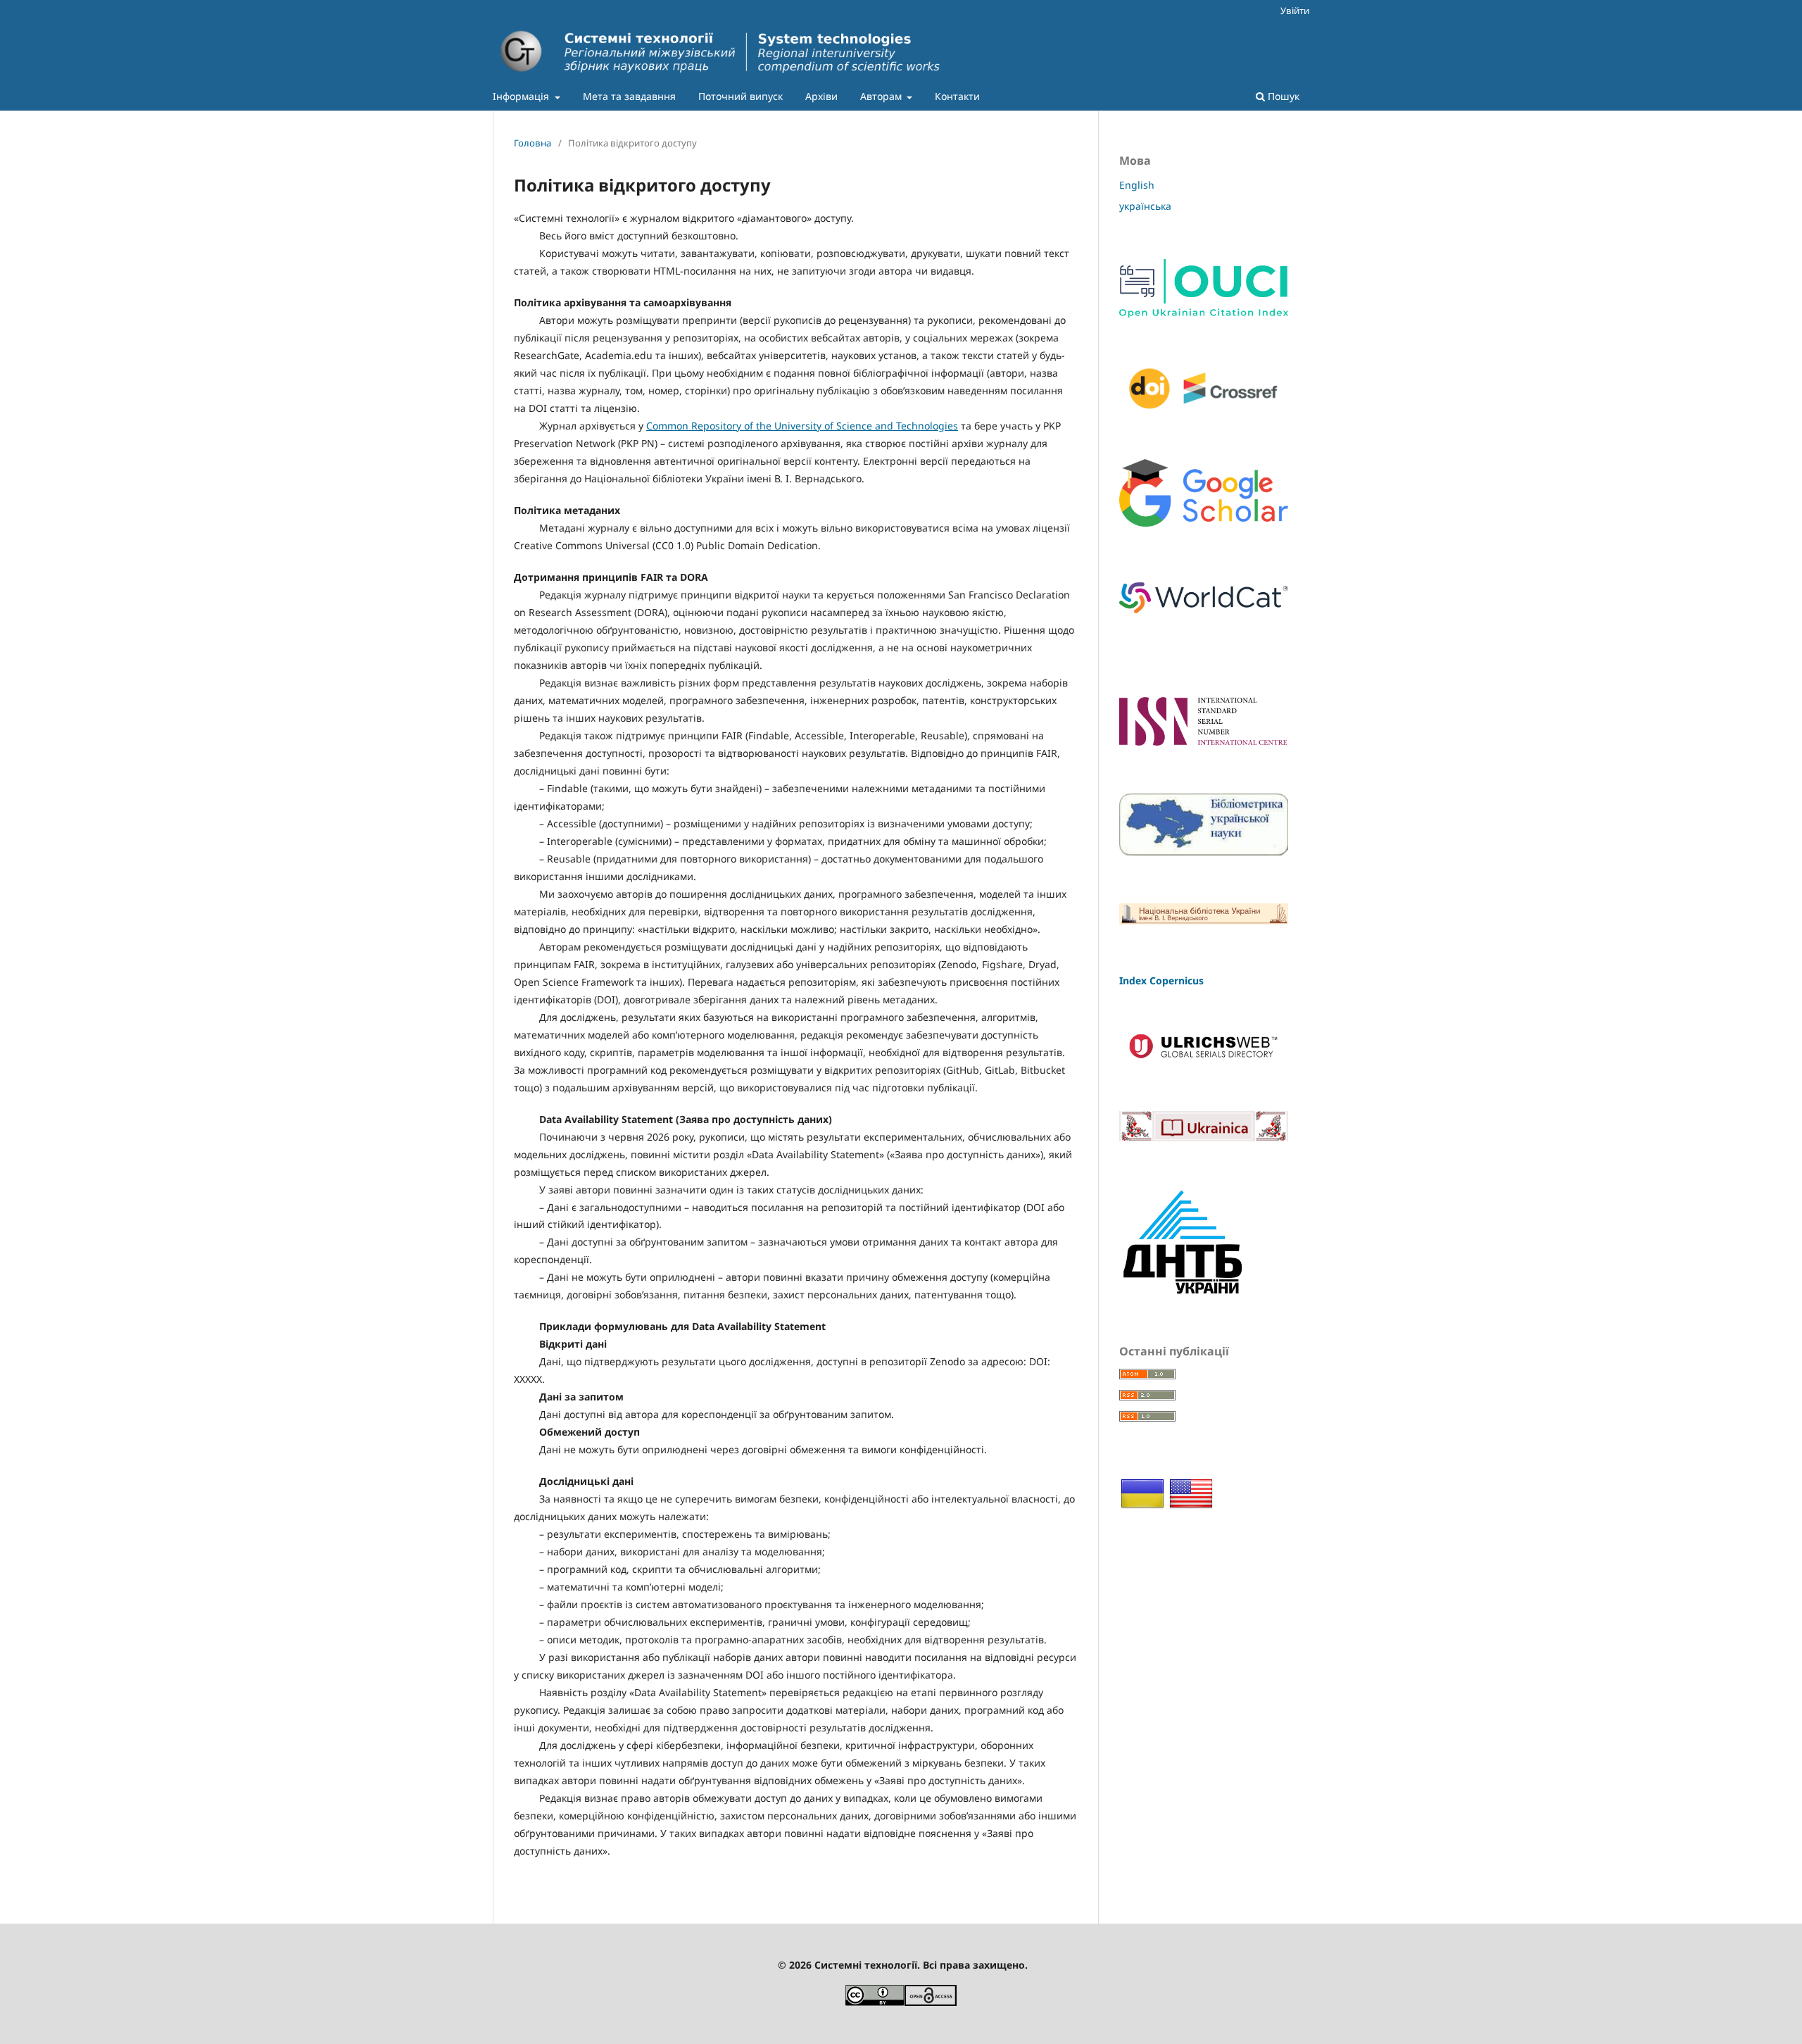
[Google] (1204, 523)
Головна (533, 143)
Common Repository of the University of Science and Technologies (802, 426)
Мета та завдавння (629, 96)
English (1137, 185)
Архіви (821, 96)
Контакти (957, 96)
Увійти (1295, 11)
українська (1145, 206)
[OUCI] (1204, 314)
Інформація (522, 96)
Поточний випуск (741, 96)
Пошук (1282, 96)
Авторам (882, 96)
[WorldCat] (1204, 618)
